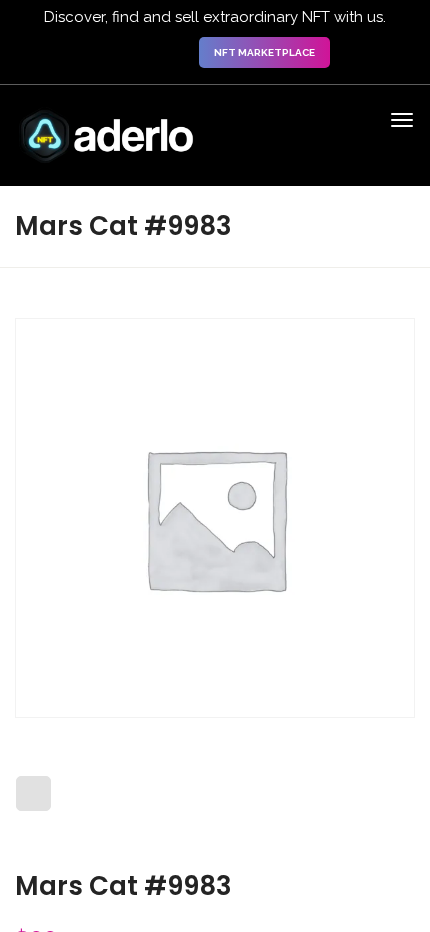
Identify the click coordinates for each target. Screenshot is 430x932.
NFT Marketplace (264, 52)
